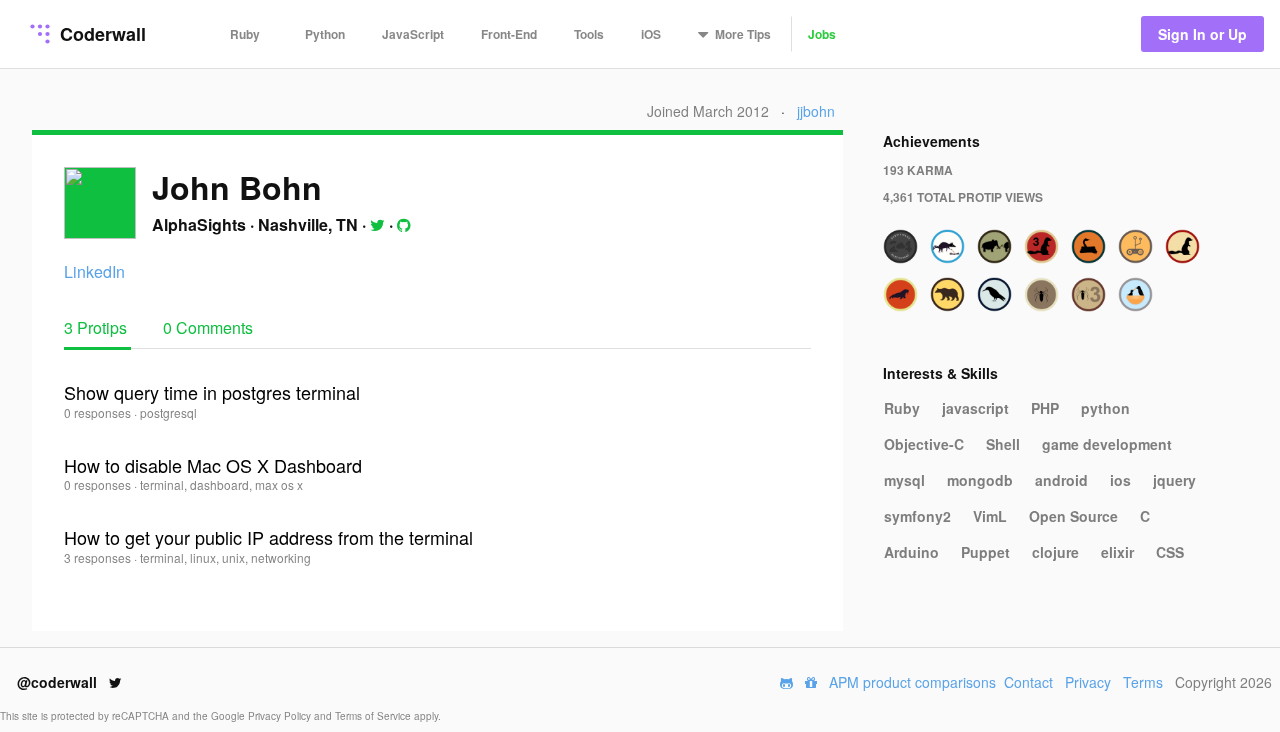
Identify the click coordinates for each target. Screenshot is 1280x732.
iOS (651, 34)
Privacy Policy (281, 716)
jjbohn (816, 111)
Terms (1143, 682)
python (1105, 408)
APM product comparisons (912, 682)
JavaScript (413, 34)
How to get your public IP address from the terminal (268, 537)
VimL (990, 516)
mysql (904, 480)
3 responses (99, 557)
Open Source (1073, 516)
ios (1120, 480)
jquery (1174, 480)
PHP (1045, 408)
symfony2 (917, 516)
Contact (1028, 682)
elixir (1117, 552)
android (1061, 480)
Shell (1003, 444)
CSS (1170, 552)
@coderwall (59, 682)
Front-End (509, 34)
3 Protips (97, 327)
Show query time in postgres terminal (212, 392)
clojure (1055, 552)
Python (325, 34)
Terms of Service (374, 716)
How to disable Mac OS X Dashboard (213, 465)
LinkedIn (94, 271)
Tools (589, 34)
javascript (975, 408)
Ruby (245, 34)
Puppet (985, 552)
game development (1107, 444)
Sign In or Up (1202, 34)
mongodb (980, 480)
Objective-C (924, 444)
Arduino (911, 552)
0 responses (99, 412)
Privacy (1088, 682)
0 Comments (208, 327)
